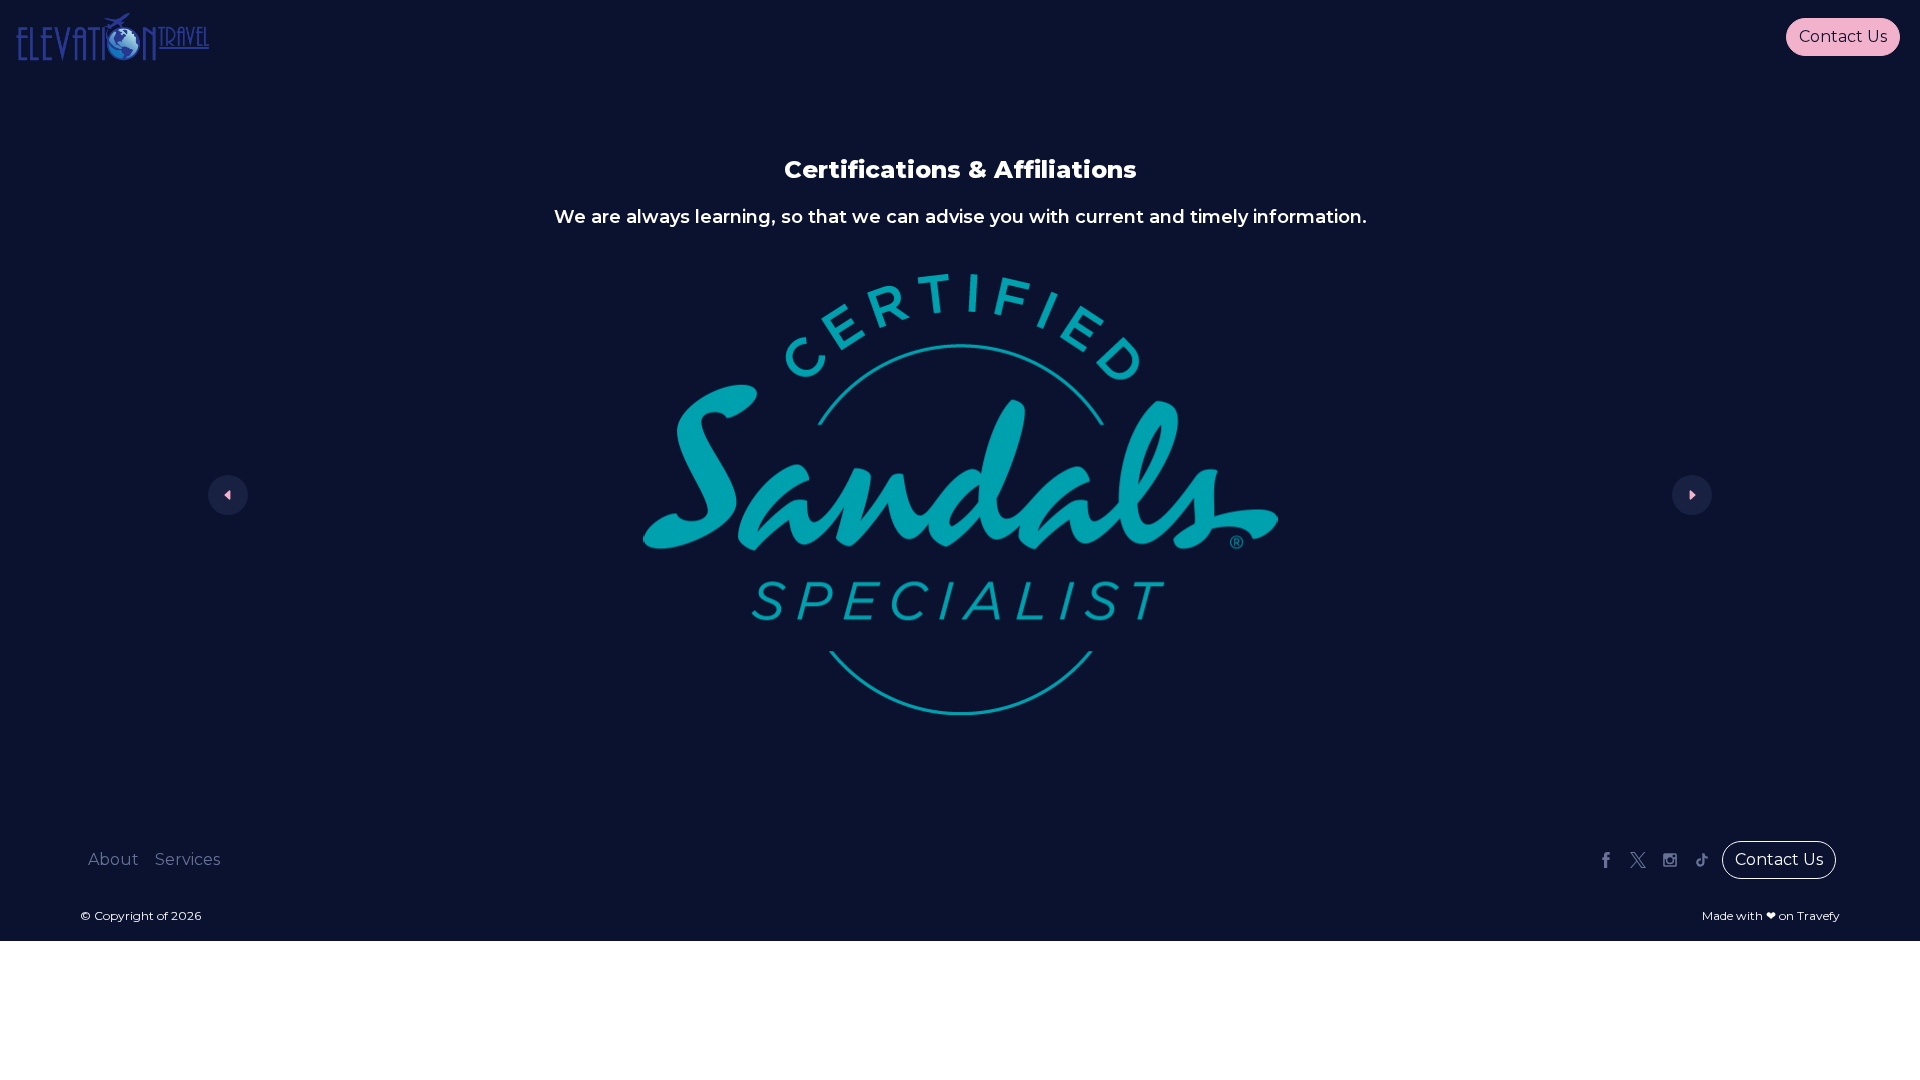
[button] (113, 860)
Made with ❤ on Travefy (1771, 915)
